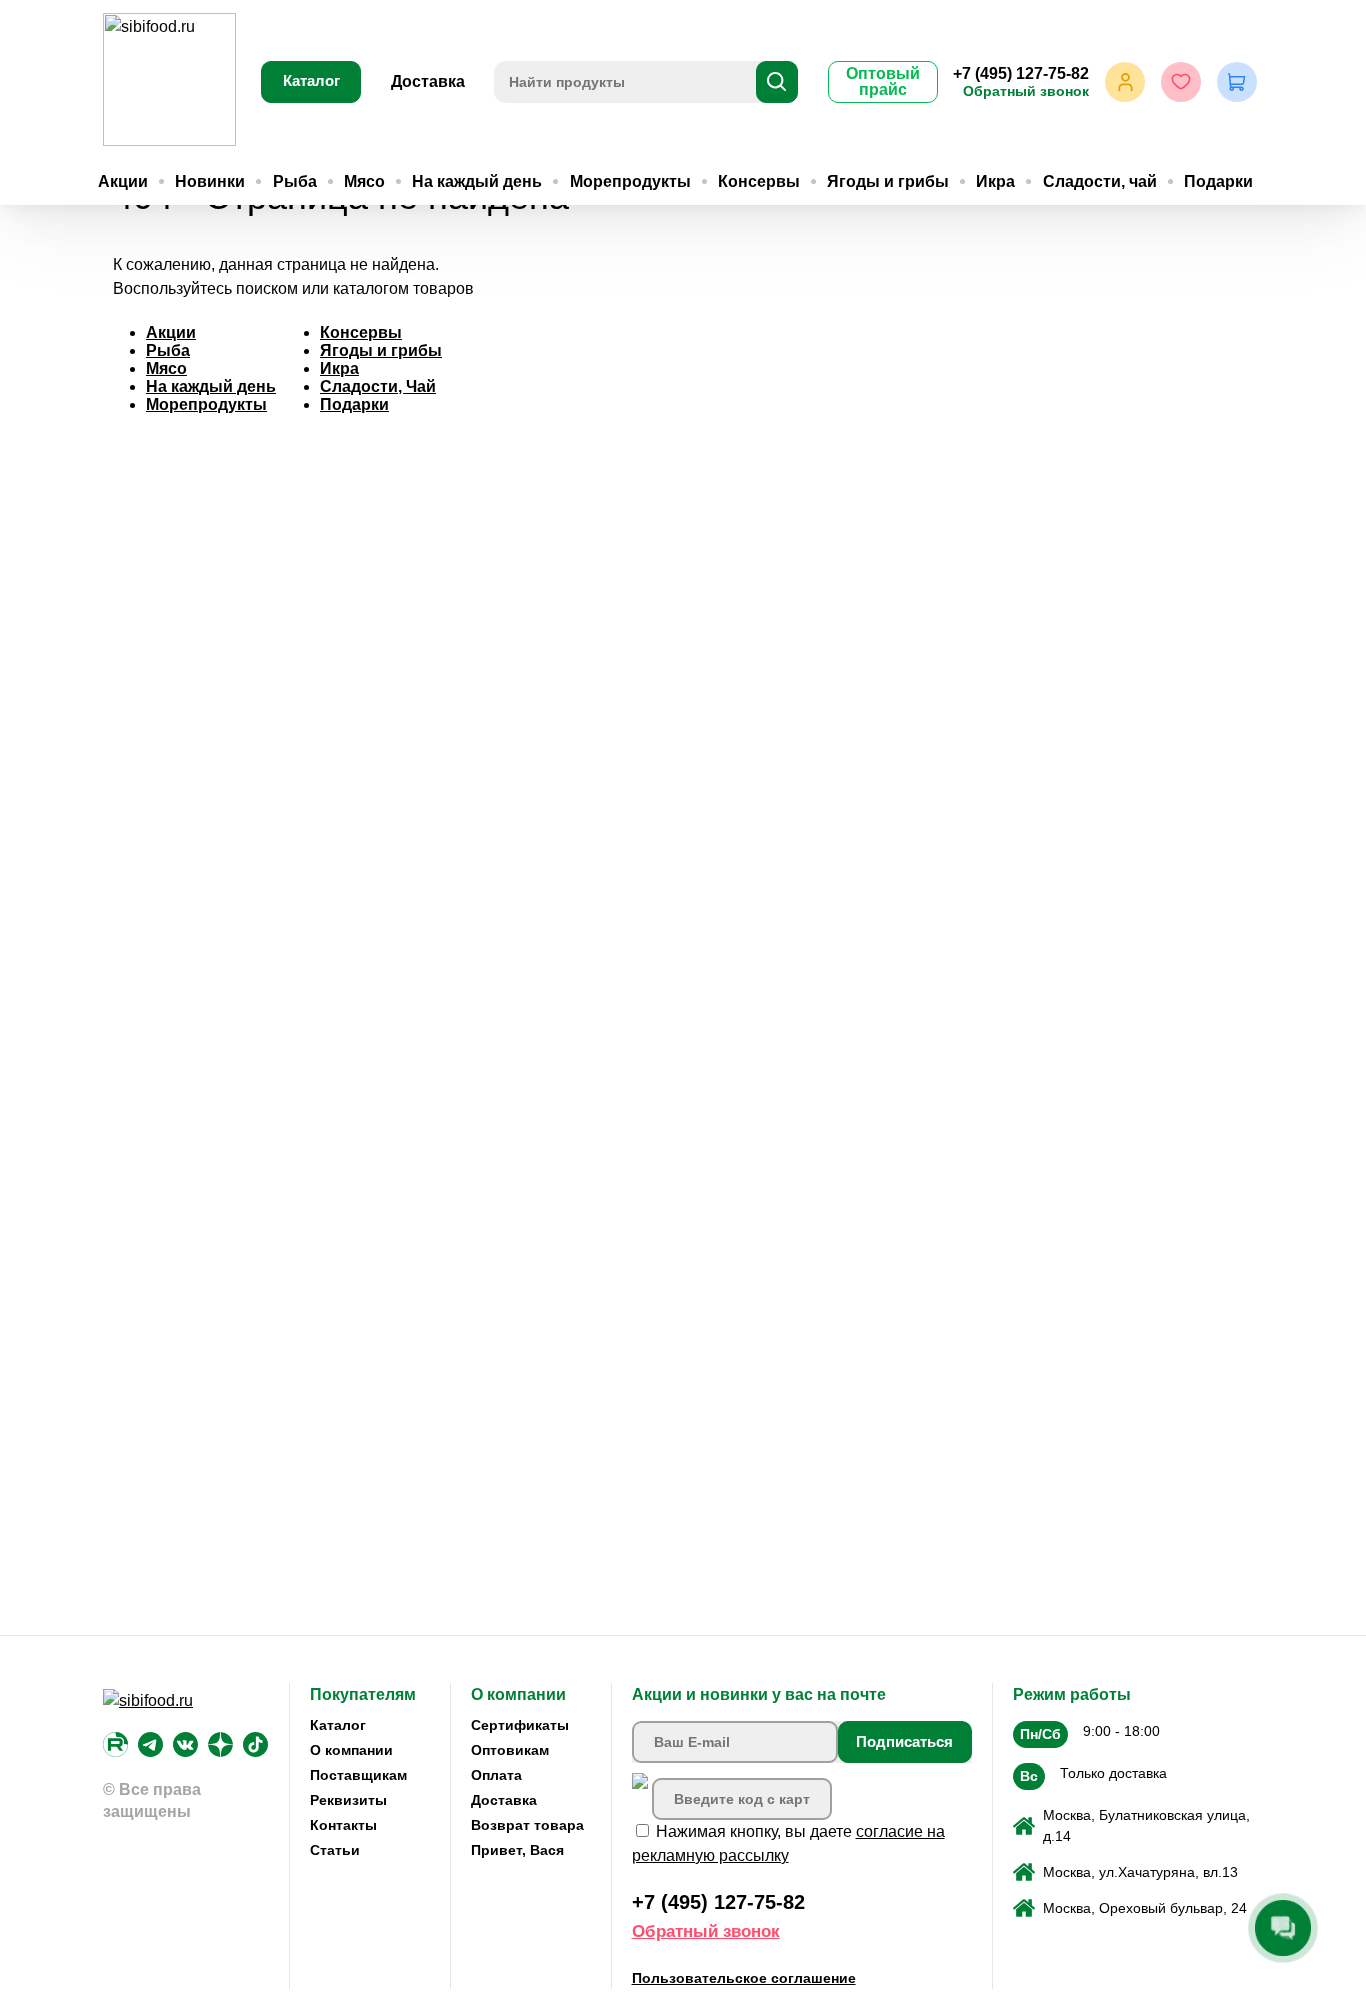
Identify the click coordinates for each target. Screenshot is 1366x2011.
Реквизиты (348, 1800)
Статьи (335, 1850)
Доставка (428, 81)
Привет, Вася (517, 1850)
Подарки (1218, 181)
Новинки (210, 181)
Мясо (364, 181)
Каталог (311, 80)
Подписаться (904, 1741)
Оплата (496, 1775)
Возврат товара (527, 1825)
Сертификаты (520, 1725)
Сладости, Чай (378, 386)
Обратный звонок (1026, 91)
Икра (995, 181)
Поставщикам (358, 1775)
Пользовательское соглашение (744, 1978)
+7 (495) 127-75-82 (1021, 73)
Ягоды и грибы (888, 181)
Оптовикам (510, 1750)
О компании (351, 1750)
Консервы (759, 181)
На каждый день (477, 181)
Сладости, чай (1100, 181)
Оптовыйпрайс (883, 81)
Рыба (295, 181)
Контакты (343, 1825)
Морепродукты (630, 181)
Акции (123, 181)
